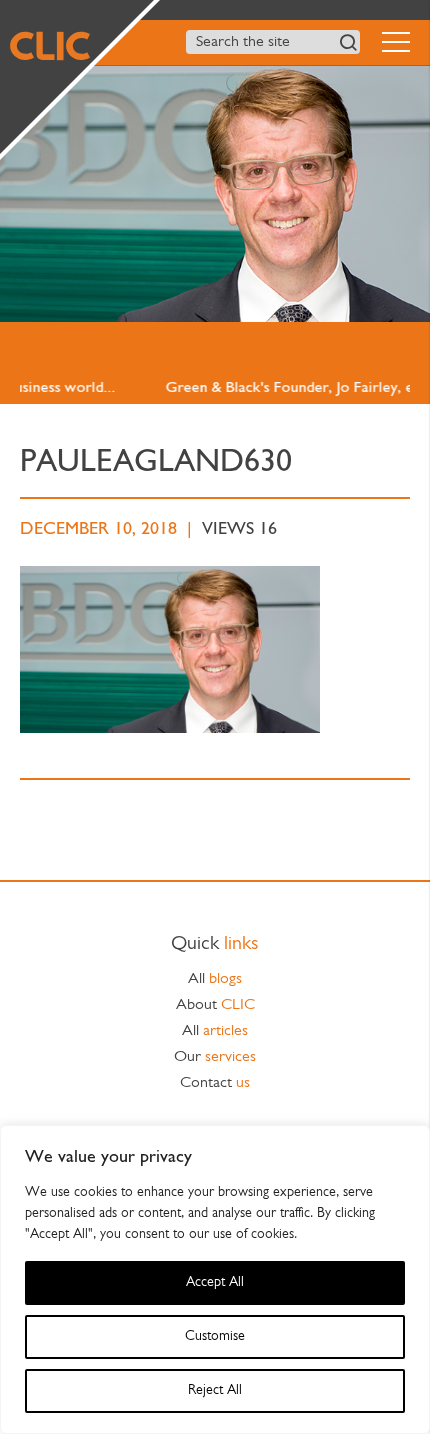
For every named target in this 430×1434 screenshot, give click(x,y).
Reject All (215, 1390)
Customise (215, 1336)
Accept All (215, 1282)
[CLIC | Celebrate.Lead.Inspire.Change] (77, 77)
